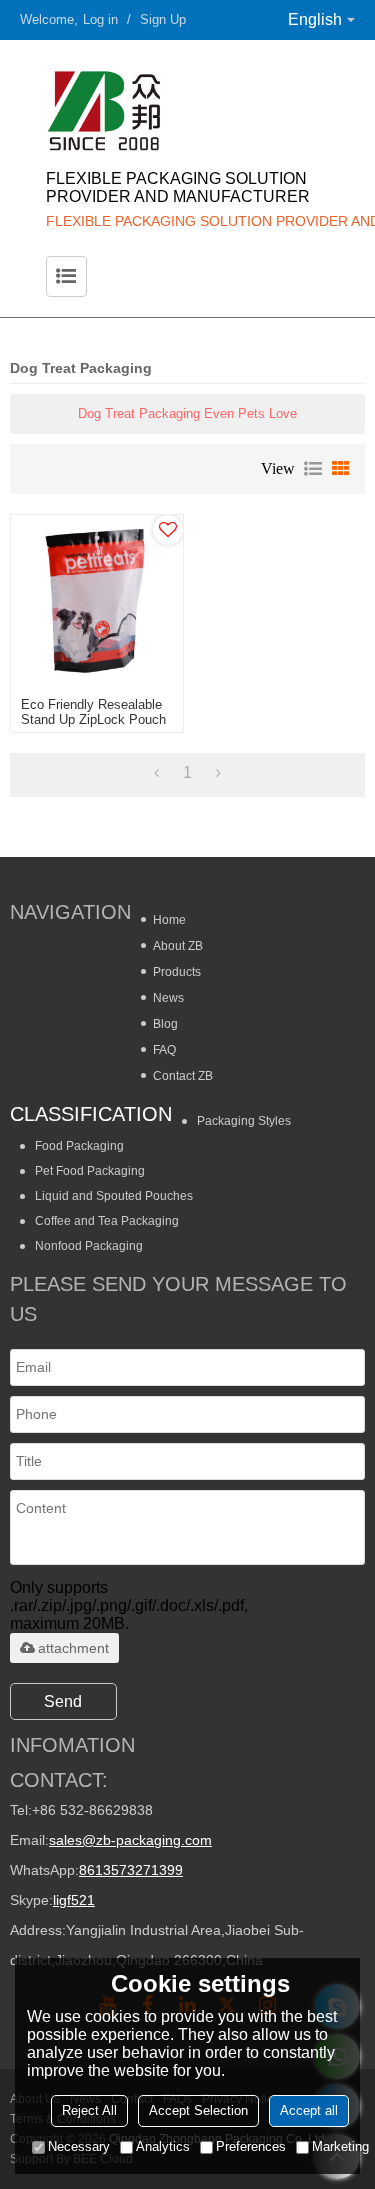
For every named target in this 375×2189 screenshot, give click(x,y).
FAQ (164, 1050)
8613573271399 (131, 1870)
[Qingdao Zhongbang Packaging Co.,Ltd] (188, 110)
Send (63, 1701)
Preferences (251, 2146)
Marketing (340, 2146)
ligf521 (74, 1900)
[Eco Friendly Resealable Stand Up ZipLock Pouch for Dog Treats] (97, 601)
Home (169, 920)
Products (177, 972)
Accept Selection (198, 2110)
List (313, 469)
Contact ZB (183, 1076)
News (168, 998)
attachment (73, 1648)
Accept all (309, 2110)
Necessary (79, 2146)
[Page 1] (156, 773)
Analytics (163, 2146)
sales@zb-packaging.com (130, 1840)
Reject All (89, 2110)
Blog (165, 1024)
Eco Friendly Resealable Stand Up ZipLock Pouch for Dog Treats (93, 719)
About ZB (178, 946)
